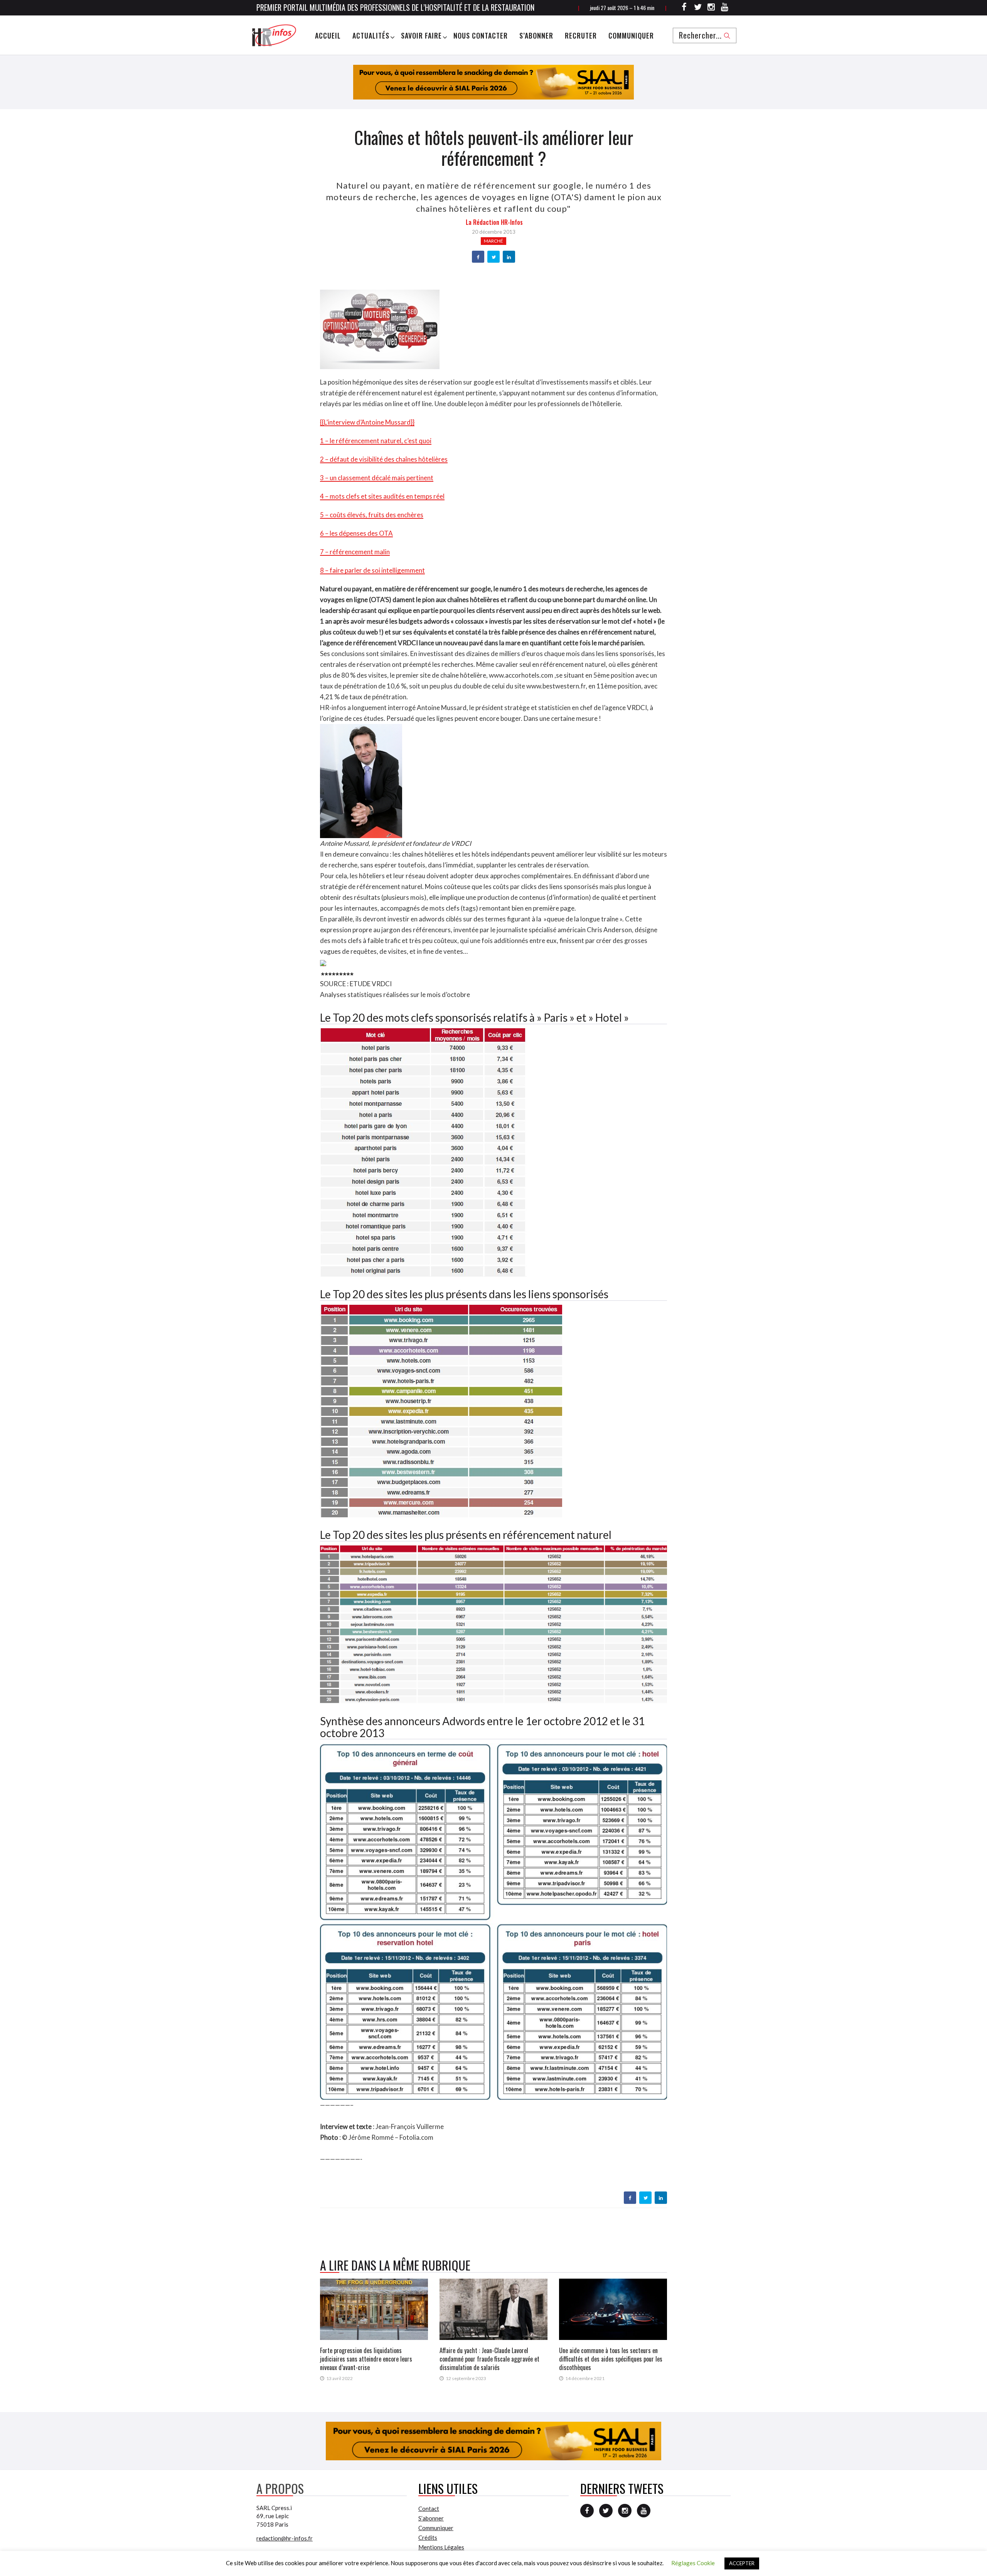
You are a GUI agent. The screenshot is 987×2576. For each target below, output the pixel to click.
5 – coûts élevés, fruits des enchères (372, 515)
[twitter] (494, 257)
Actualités (371, 35)
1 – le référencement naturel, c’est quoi (376, 441)
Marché (493, 241)
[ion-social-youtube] (725, 8)
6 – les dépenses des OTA (356, 533)
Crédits (428, 2537)
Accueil (328, 35)
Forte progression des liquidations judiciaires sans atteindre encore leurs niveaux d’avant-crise (366, 2359)
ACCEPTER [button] (742, 2563)
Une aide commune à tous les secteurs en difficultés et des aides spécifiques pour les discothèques (611, 2359)
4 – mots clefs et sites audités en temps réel (382, 496)
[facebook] (478, 257)
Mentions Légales (441, 2547)
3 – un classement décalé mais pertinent (377, 478)
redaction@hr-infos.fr (285, 2538)
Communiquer (631, 35)
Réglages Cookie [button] (693, 2563)
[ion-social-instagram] (711, 8)
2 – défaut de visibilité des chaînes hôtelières (384, 459)
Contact (429, 2509)
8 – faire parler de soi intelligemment (372, 570)
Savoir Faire (421, 35)
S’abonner (536, 35)
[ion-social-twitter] (698, 8)
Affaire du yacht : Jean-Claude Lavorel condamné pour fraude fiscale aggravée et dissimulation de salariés (489, 2359)
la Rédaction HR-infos (494, 222)
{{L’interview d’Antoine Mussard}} (367, 422)
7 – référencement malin (355, 552)
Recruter (581, 35)
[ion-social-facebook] (684, 8)
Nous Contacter (481, 35)
